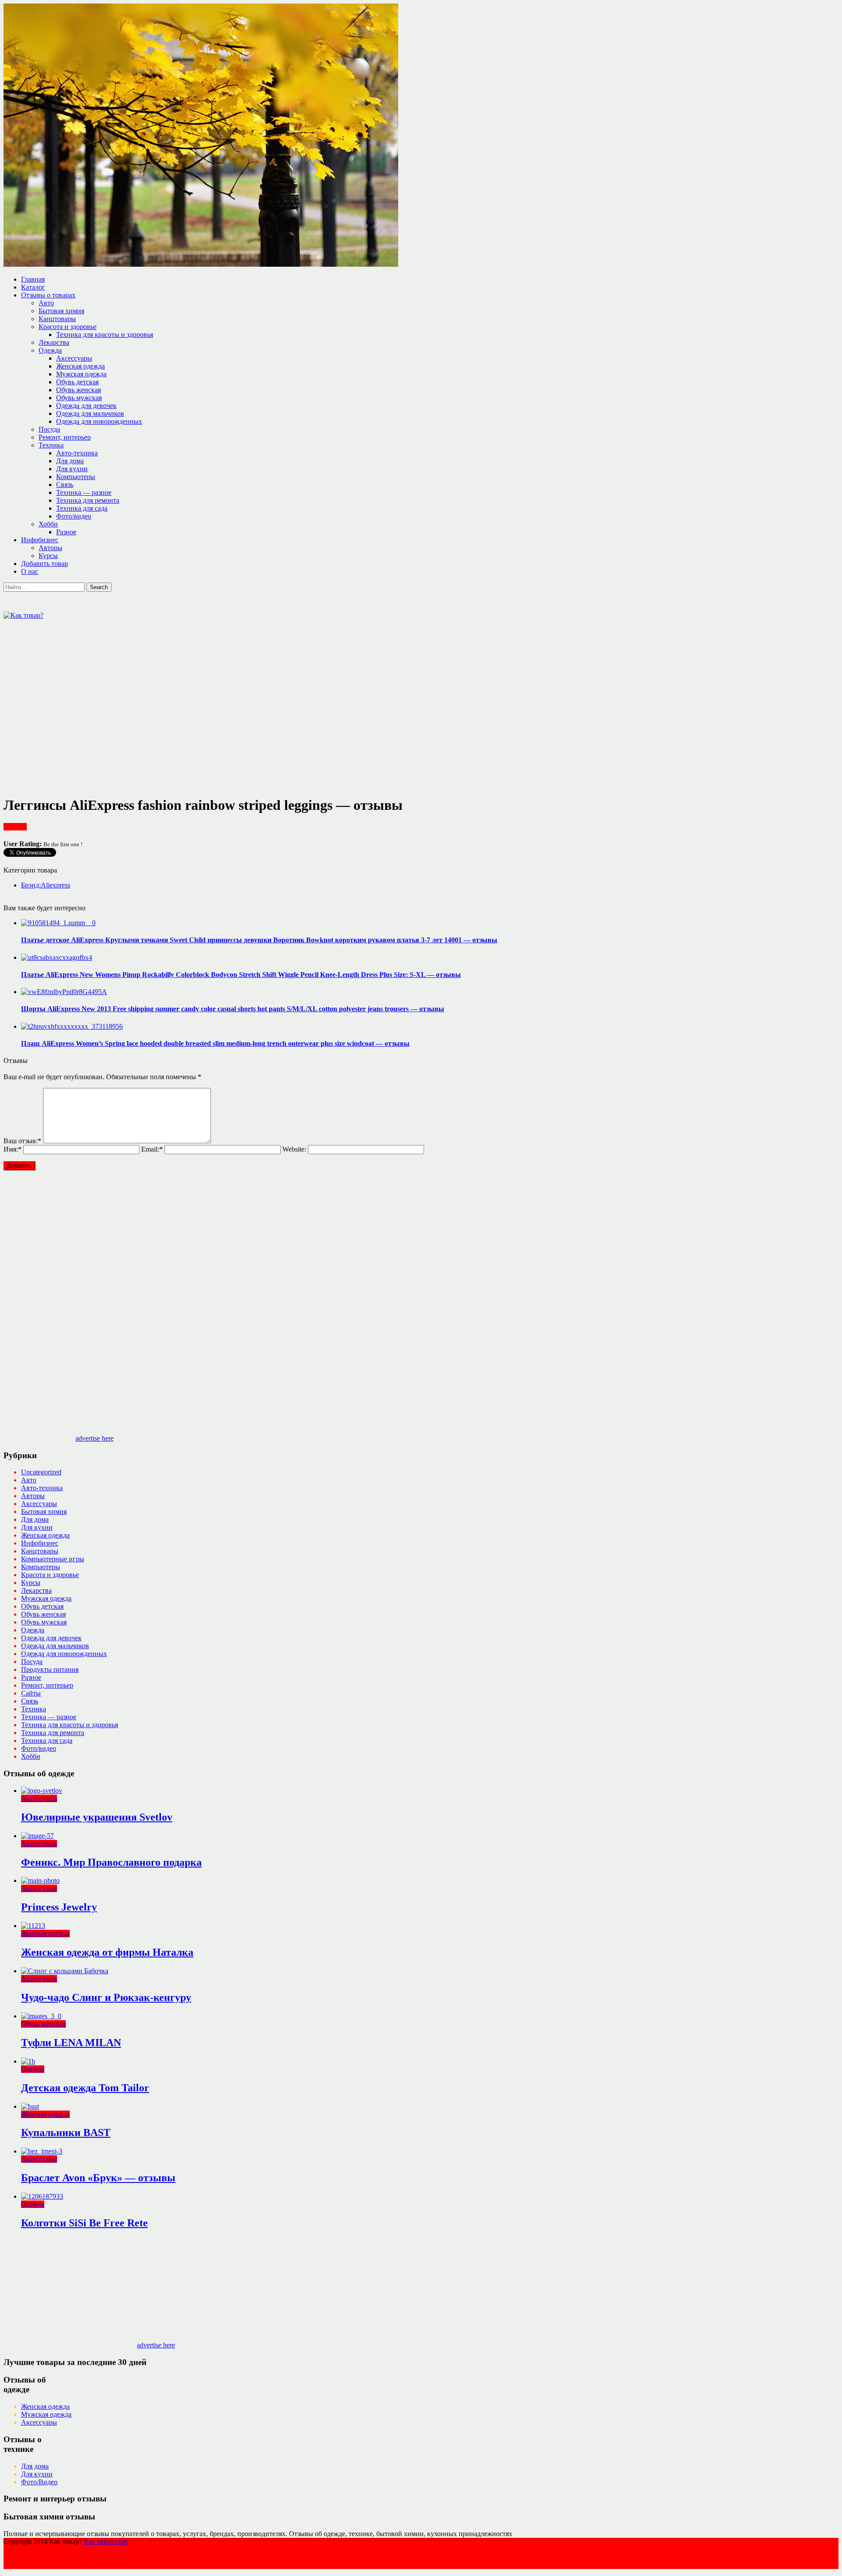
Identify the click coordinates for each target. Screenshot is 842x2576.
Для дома (70, 461)
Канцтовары (57, 319)
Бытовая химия (61, 311)
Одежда (50, 350)
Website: (294, 1149)
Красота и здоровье (68, 327)
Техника (51, 445)
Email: (152, 1149)
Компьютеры (76, 477)
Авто (46, 303)
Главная (33, 279)
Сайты (31, 1693)
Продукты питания (50, 1669)
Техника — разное (84, 492)
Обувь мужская (79, 398)
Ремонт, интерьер (65, 437)
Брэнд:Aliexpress (46, 885)
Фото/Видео (39, 2482)
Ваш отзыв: (22, 1141)
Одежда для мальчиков (90, 413)
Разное (66, 532)
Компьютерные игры (53, 1559)
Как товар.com (105, 2542)
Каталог (33, 287)
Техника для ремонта (88, 500)
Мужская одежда (81, 374)
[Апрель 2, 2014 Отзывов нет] (58, 923)
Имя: (12, 1149)
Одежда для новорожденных (99, 421)
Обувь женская (78, 390)
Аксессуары (74, 358)
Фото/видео (74, 516)
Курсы (48, 556)
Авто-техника (77, 453)
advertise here (95, 1438)
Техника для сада (82, 508)
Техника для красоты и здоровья (105, 335)
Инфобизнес (40, 540)
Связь (65, 485)
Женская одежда (80, 366)
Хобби (48, 524)
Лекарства (54, 342)
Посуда (49, 429)
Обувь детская (77, 382)
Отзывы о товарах (48, 295)
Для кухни (72, 469)
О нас (30, 571)
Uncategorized (41, 1472)
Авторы (50, 548)
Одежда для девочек (86, 406)
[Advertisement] (163, 639)
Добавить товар (45, 563)
